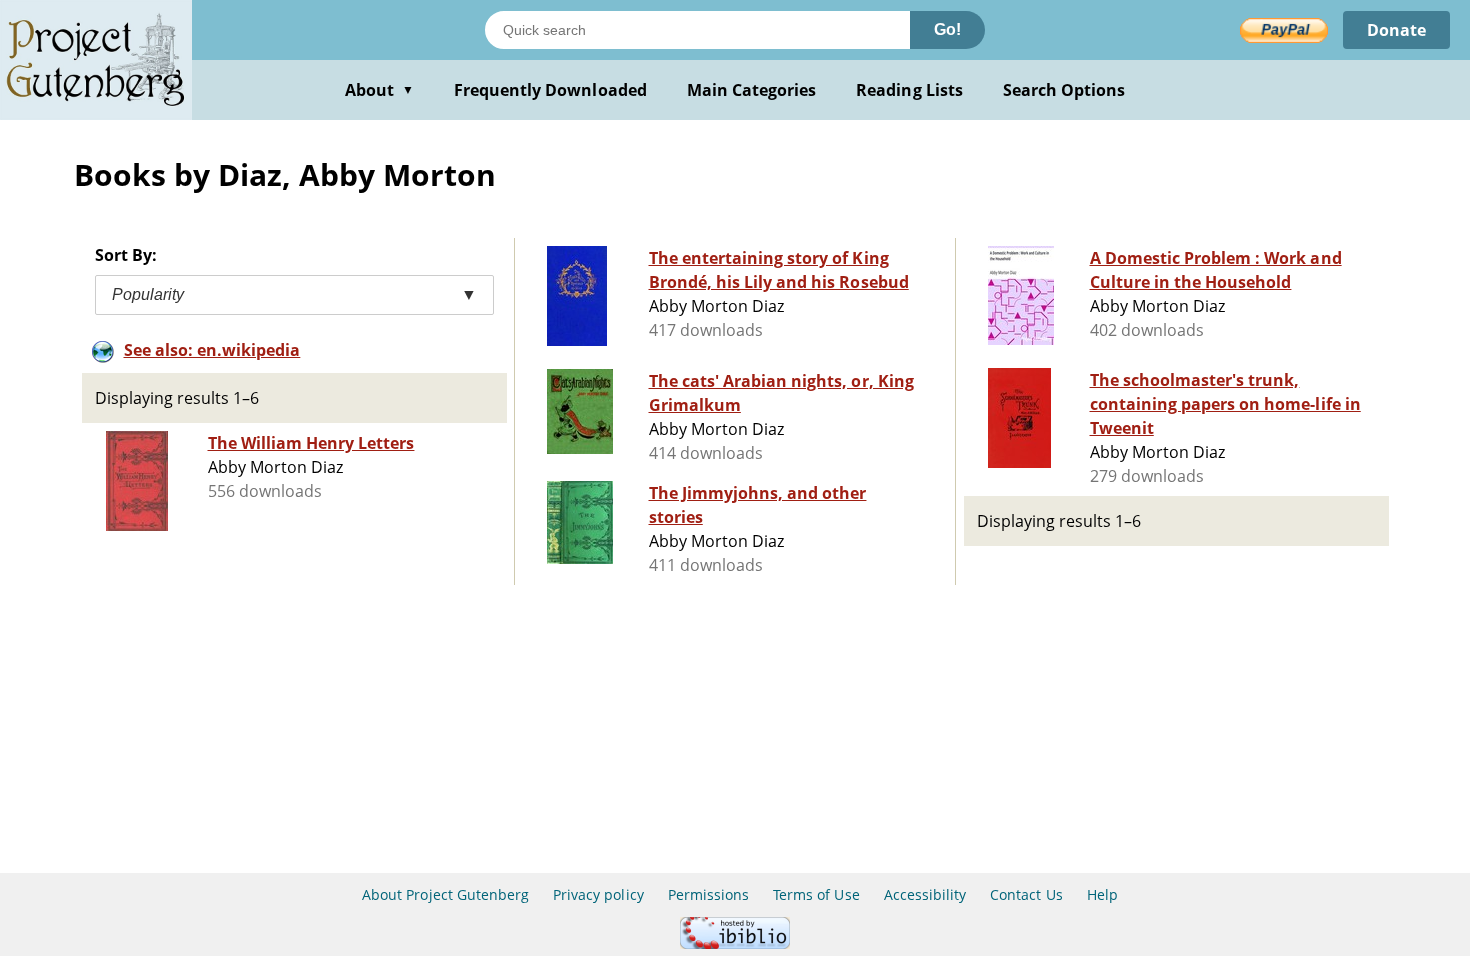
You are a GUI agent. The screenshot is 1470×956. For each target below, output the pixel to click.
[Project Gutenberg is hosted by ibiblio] (735, 943)
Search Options (1064, 90)
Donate (1396, 30)
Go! (947, 29)
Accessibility (925, 894)
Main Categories (752, 90)
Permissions (708, 894)
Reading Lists (909, 90)
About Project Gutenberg (445, 894)
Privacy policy (598, 894)
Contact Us (1026, 894)
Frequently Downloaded (550, 90)
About (379, 90)
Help (1102, 894)
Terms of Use (816, 894)
